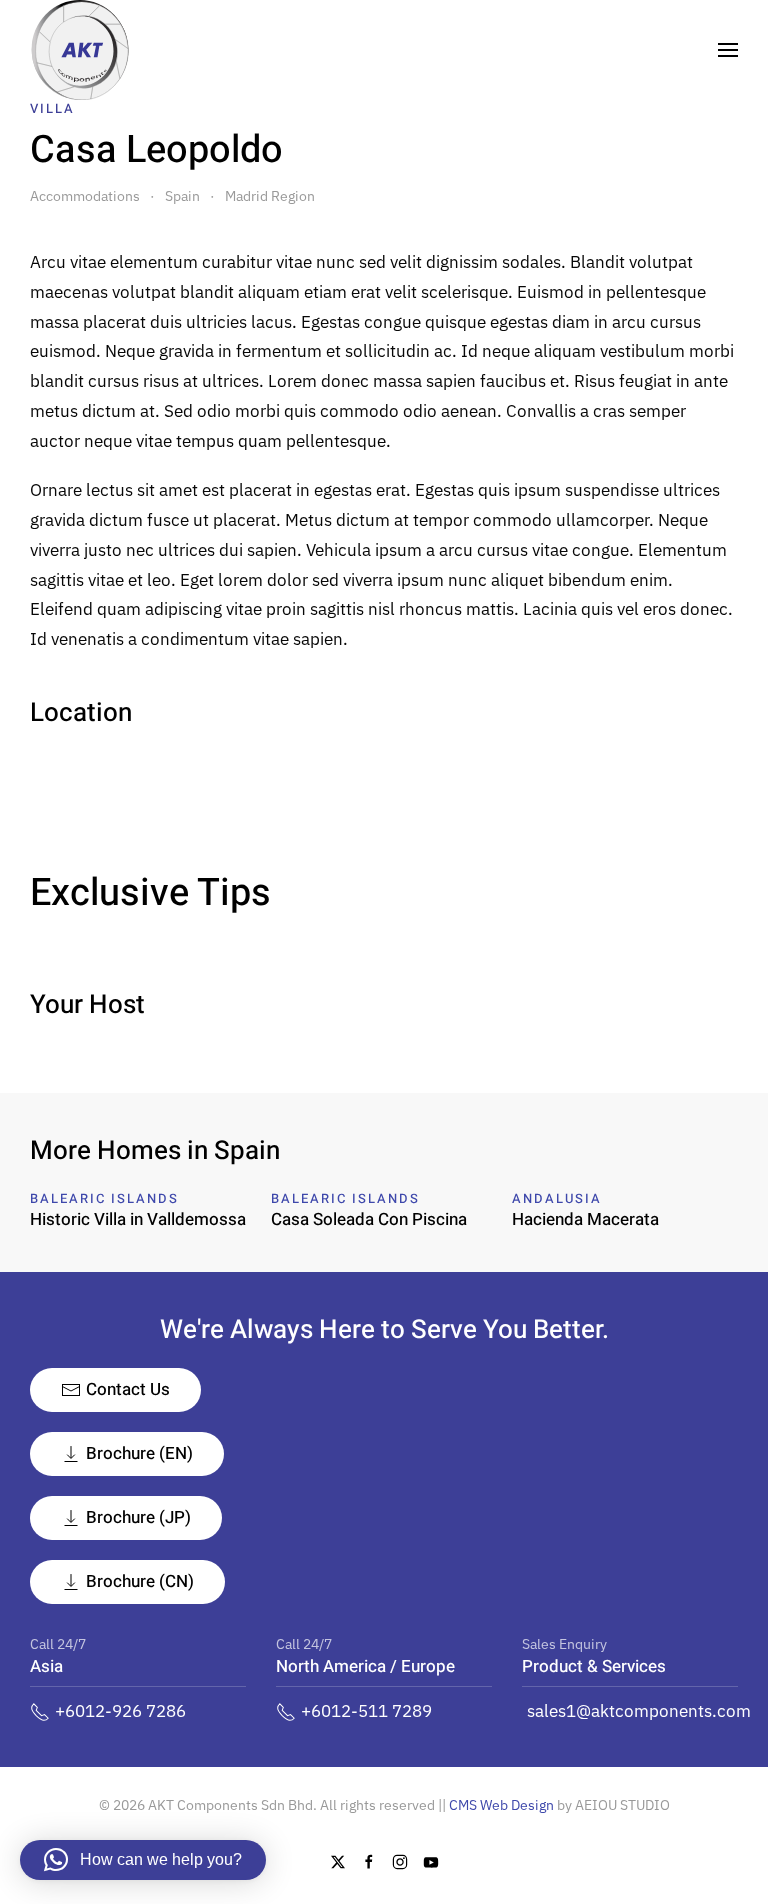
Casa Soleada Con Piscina (369, 1219)
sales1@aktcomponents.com (639, 1711)
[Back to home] (80, 50)
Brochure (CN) (140, 1581)
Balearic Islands (104, 1198)
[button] (728, 50)
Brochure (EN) (139, 1453)
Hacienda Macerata (585, 1219)
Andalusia (557, 1198)
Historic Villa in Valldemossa (138, 1219)
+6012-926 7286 (120, 1711)
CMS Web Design (501, 1805)
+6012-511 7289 (366, 1711)
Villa (52, 108)
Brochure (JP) (138, 1517)
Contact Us (128, 1389)
